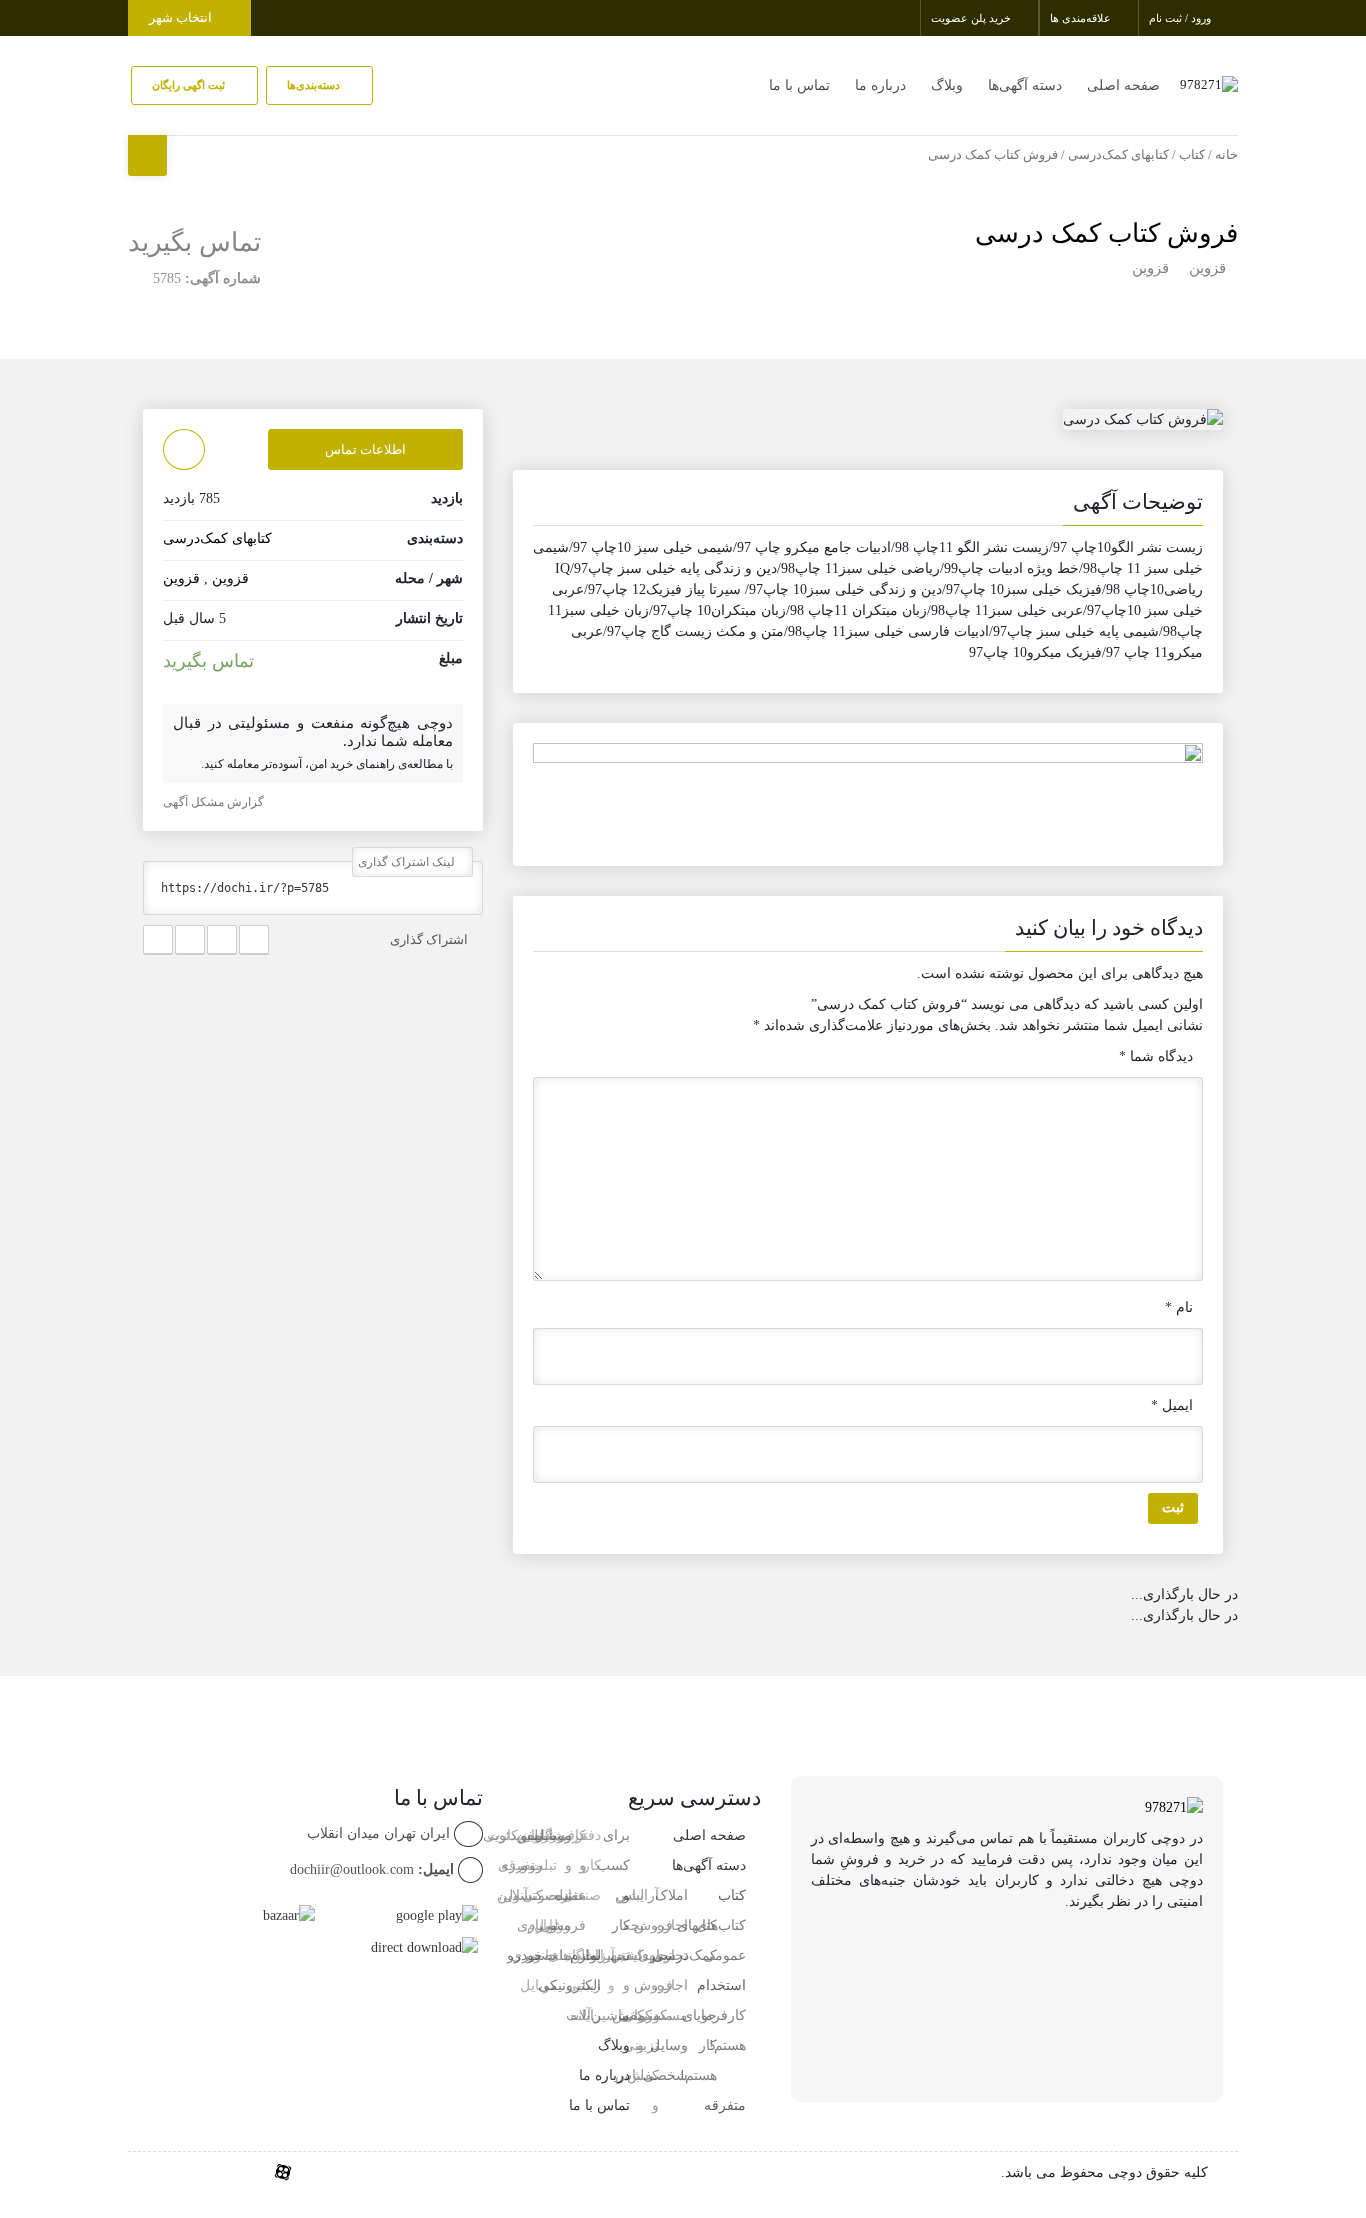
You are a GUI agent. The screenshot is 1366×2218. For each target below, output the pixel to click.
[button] (868, 506)
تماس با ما (799, 85)
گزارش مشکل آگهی (215, 802)
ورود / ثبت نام (1181, 18)
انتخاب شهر (182, 17)
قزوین (1207, 268)
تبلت (558, 1955)
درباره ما (880, 85)
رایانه (585, 2015)
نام (1179, 1307)
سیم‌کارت (515, 1835)
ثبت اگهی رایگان (190, 85)
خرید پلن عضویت (972, 18)
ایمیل (1172, 1405)
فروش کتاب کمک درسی (1106, 233)
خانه (1226, 155)
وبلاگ (947, 85)
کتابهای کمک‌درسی (1118, 155)
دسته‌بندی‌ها (315, 85)
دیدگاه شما (1156, 1056)
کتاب (1192, 155)
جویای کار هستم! (698, 2045)
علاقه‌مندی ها (1082, 18)
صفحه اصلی (1123, 85)
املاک (671, 1895)
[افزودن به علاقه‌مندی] (184, 449)
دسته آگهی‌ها (1025, 85)
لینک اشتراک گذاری (408, 862)
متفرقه (725, 2105)
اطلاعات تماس (365, 449)
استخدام (721, 1985)
